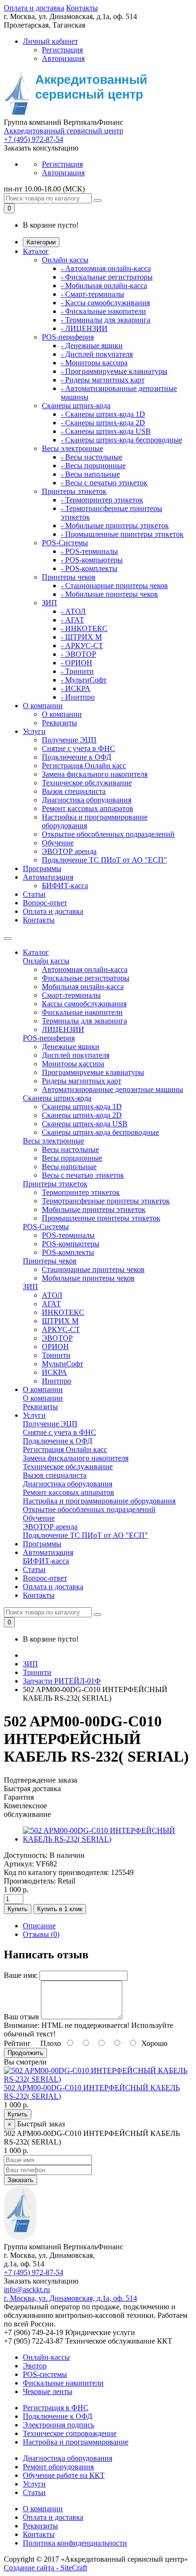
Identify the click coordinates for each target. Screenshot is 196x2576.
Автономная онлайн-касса (85, 969)
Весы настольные (70, 1149)
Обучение (58, 843)
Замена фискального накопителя (95, 774)
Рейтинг (17, 2043)
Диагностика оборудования (87, 800)
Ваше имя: (21, 1975)
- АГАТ (73, 620)
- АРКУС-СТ (82, 646)
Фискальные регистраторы (86, 978)
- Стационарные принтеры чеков (114, 586)
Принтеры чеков (69, 577)
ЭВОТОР (57, 1338)
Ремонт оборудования (58, 2467)
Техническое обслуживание (87, 783)
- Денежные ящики (92, 346)
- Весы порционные (93, 466)
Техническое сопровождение (70, 2433)
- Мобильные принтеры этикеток (115, 526)
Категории (41, 242)
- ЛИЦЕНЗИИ (84, 328)
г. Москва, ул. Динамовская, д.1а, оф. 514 (70, 2298)
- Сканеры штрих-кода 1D (103, 414)
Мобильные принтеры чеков (88, 1278)
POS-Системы (65, 543)
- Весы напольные (90, 474)
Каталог (36, 251)
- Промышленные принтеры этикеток (122, 534)
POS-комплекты (68, 1252)
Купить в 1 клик (60, 1909)
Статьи (34, 894)
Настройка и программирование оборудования (99, 1501)
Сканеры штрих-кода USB (85, 1124)
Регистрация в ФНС (56, 2408)
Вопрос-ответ (45, 903)
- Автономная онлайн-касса (106, 268)
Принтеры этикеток (74, 491)
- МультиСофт (84, 680)
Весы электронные (73, 448)
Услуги (34, 731)
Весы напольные (69, 1167)
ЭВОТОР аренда (69, 851)
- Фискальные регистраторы (107, 277)
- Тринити (77, 671)
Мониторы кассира (73, 1064)
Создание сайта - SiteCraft (45, 2568)
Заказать (20, 2180)
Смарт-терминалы (71, 995)
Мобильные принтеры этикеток (94, 1209)
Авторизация (63, 58)
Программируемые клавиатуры (93, 1072)
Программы (42, 868)
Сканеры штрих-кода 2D (82, 1115)
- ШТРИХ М (81, 637)
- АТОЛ (73, 611)
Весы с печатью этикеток (83, 1175)
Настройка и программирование (76, 2442)
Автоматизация (48, 877)
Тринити (56, 1355)
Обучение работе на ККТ (64, 2475)
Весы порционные (72, 1158)
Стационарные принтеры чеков (93, 1269)
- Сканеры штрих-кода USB (106, 431)
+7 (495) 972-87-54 (34, 139)
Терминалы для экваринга (84, 1021)
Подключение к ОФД (77, 757)
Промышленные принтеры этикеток (101, 1218)
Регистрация (62, 50)
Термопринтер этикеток (81, 1192)
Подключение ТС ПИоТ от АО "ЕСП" (104, 860)
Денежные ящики (71, 1047)
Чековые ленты (48, 2391)
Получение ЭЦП (69, 740)
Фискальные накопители (82, 1012)
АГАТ (51, 1304)
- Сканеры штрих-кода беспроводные (122, 440)
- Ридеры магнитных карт (103, 380)
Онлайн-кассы (46, 2357)
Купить (18, 1909)
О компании (43, 706)
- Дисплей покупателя (97, 354)
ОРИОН (55, 1347)
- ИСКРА (76, 688)
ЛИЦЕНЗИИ (63, 1029)
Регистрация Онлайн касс (84, 766)
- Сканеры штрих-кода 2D (103, 423)
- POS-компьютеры (92, 560)
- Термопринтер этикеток (102, 500)
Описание (39, 1926)
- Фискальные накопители (103, 311)
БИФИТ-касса (65, 886)
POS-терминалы (68, 1235)
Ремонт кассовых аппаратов (88, 808)
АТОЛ (52, 1295)
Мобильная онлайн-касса (83, 987)
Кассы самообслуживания (84, 1004)
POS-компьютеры (71, 1244)
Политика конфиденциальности (75, 2543)
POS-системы (45, 2374)
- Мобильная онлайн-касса (104, 286)
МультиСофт (63, 1364)
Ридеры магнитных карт (82, 1081)
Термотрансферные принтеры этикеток (106, 1201)
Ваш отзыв (21, 2017)
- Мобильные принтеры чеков (109, 594)
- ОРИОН (77, 663)
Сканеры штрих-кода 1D (82, 1107)
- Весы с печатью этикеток (104, 483)
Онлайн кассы (65, 260)
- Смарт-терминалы (93, 294)
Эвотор (35, 2366)
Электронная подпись (59, 2425)
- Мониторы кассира (94, 363)
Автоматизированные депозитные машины (113, 1089)
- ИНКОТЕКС (84, 628)
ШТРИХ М (60, 1321)
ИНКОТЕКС (63, 1312)
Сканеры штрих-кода (76, 406)
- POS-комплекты (89, 568)
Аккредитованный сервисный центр (64, 131)
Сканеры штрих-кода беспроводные (100, 1132)
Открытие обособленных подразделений (108, 834)
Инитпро (57, 1381)
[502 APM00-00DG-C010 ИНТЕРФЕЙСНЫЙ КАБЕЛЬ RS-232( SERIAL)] (108, 1839)
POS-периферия (68, 337)
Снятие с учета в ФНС (78, 748)
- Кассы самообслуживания (105, 303)
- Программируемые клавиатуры (114, 371)
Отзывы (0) (41, 1934)
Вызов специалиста (74, 791)
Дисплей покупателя (76, 1055)
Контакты (82, 8)
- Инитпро (78, 697)
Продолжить (25, 2053)
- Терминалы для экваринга (106, 320)
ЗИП (49, 603)
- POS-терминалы (89, 551)
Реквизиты (59, 723)
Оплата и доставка (34, 8)
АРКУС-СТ (61, 1329)
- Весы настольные (92, 457)
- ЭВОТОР (78, 654)
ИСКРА (54, 1372)
